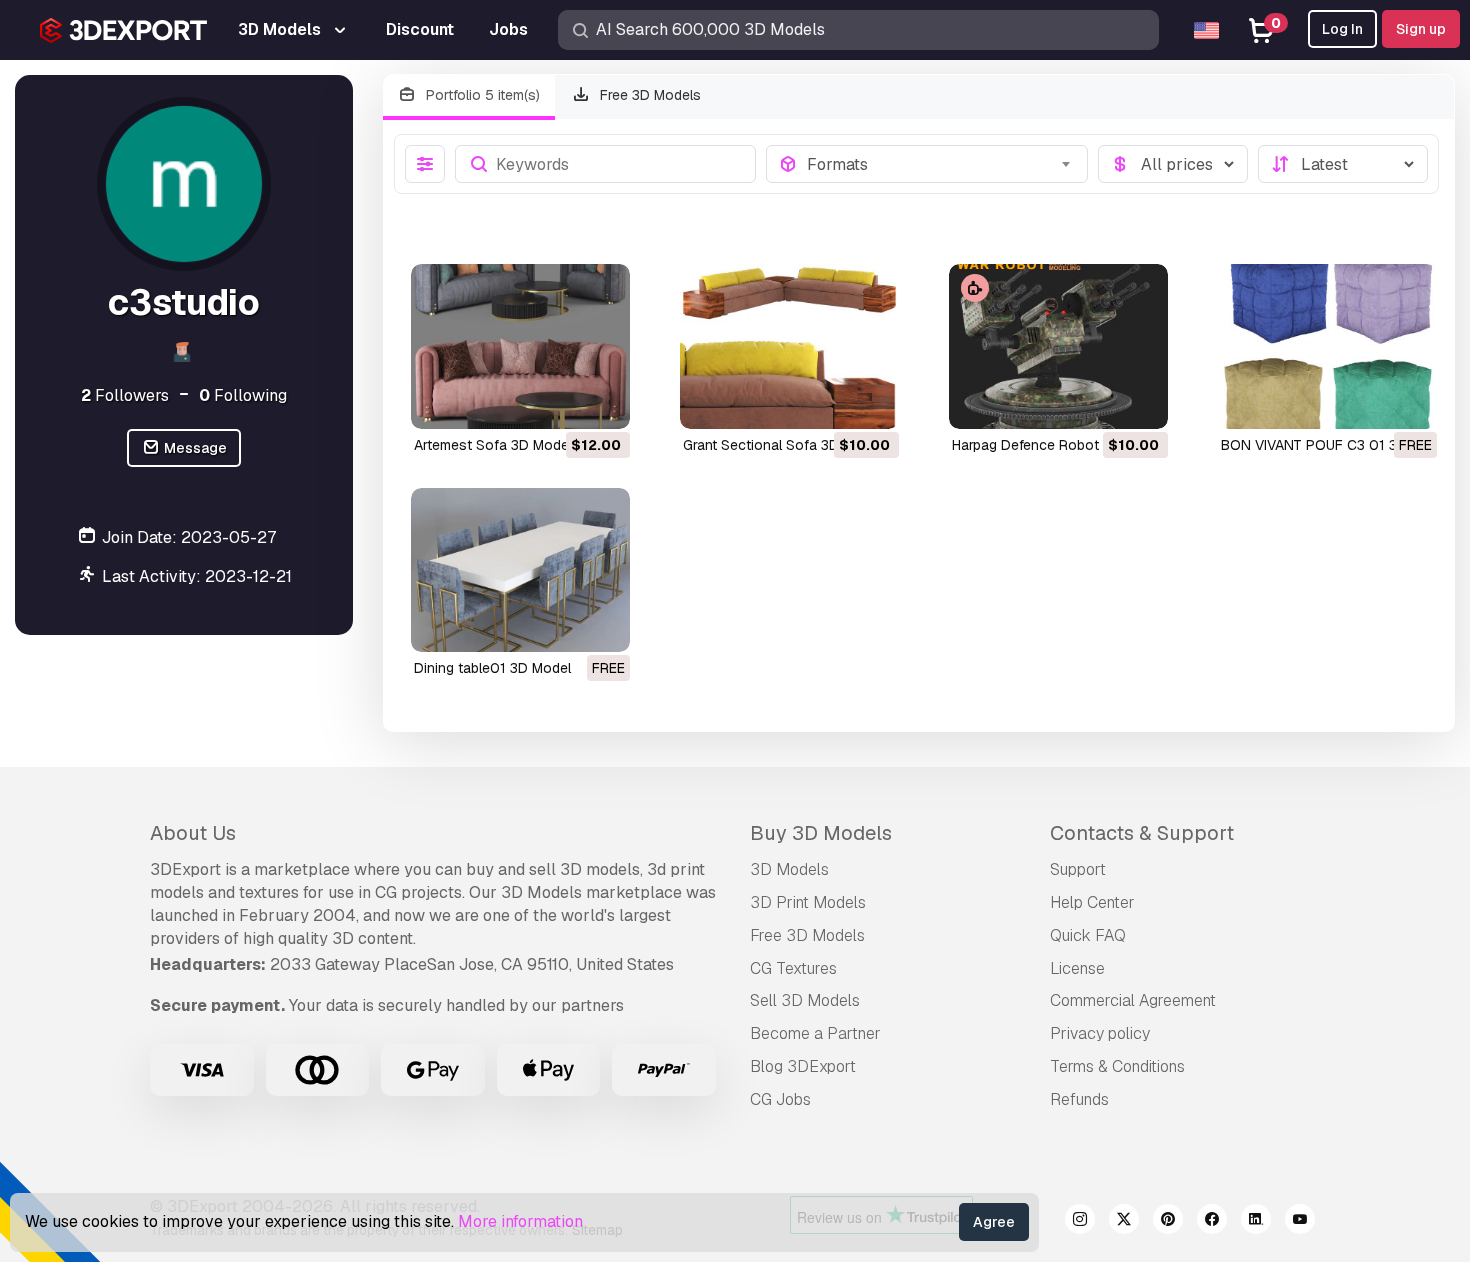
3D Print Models (808, 902)
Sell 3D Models (805, 1000)
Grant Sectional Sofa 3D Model (782, 445)
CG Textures (793, 968)
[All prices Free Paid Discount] (1173, 164)
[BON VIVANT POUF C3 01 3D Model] (1327, 346)
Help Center (1092, 902)
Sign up (1421, 29)
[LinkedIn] (1256, 1222)
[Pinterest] (1168, 1222)
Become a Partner (815, 1033)
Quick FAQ (1088, 935)
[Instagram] (1080, 1222)
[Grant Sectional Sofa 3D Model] (789, 346)
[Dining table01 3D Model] (520, 570)
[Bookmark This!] (601, 401)
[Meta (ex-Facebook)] (1212, 1222)
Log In (1342, 29)
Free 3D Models (648, 95)
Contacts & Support (1142, 833)
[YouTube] (1300, 1222)
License (1077, 968)
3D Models (789, 869)
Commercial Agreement (1133, 1000)
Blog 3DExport (803, 1066)
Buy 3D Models (821, 833)
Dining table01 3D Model (492, 668)
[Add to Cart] (560, 401)
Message (194, 448)
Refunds (1079, 1099)
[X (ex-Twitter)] (1124, 1222)
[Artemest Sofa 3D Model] (520, 346)
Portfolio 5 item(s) (481, 95)
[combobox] (941, 164)
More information (520, 1221)
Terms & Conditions (1117, 1066)
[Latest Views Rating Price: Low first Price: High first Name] (1343, 164)
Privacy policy (1100, 1033)
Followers (125, 395)
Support (1078, 869)
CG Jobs (780, 1099)
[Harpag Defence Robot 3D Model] (1058, 346)
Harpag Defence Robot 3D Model (1058, 445)
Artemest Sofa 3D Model (493, 445)
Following (243, 395)
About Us (193, 833)
